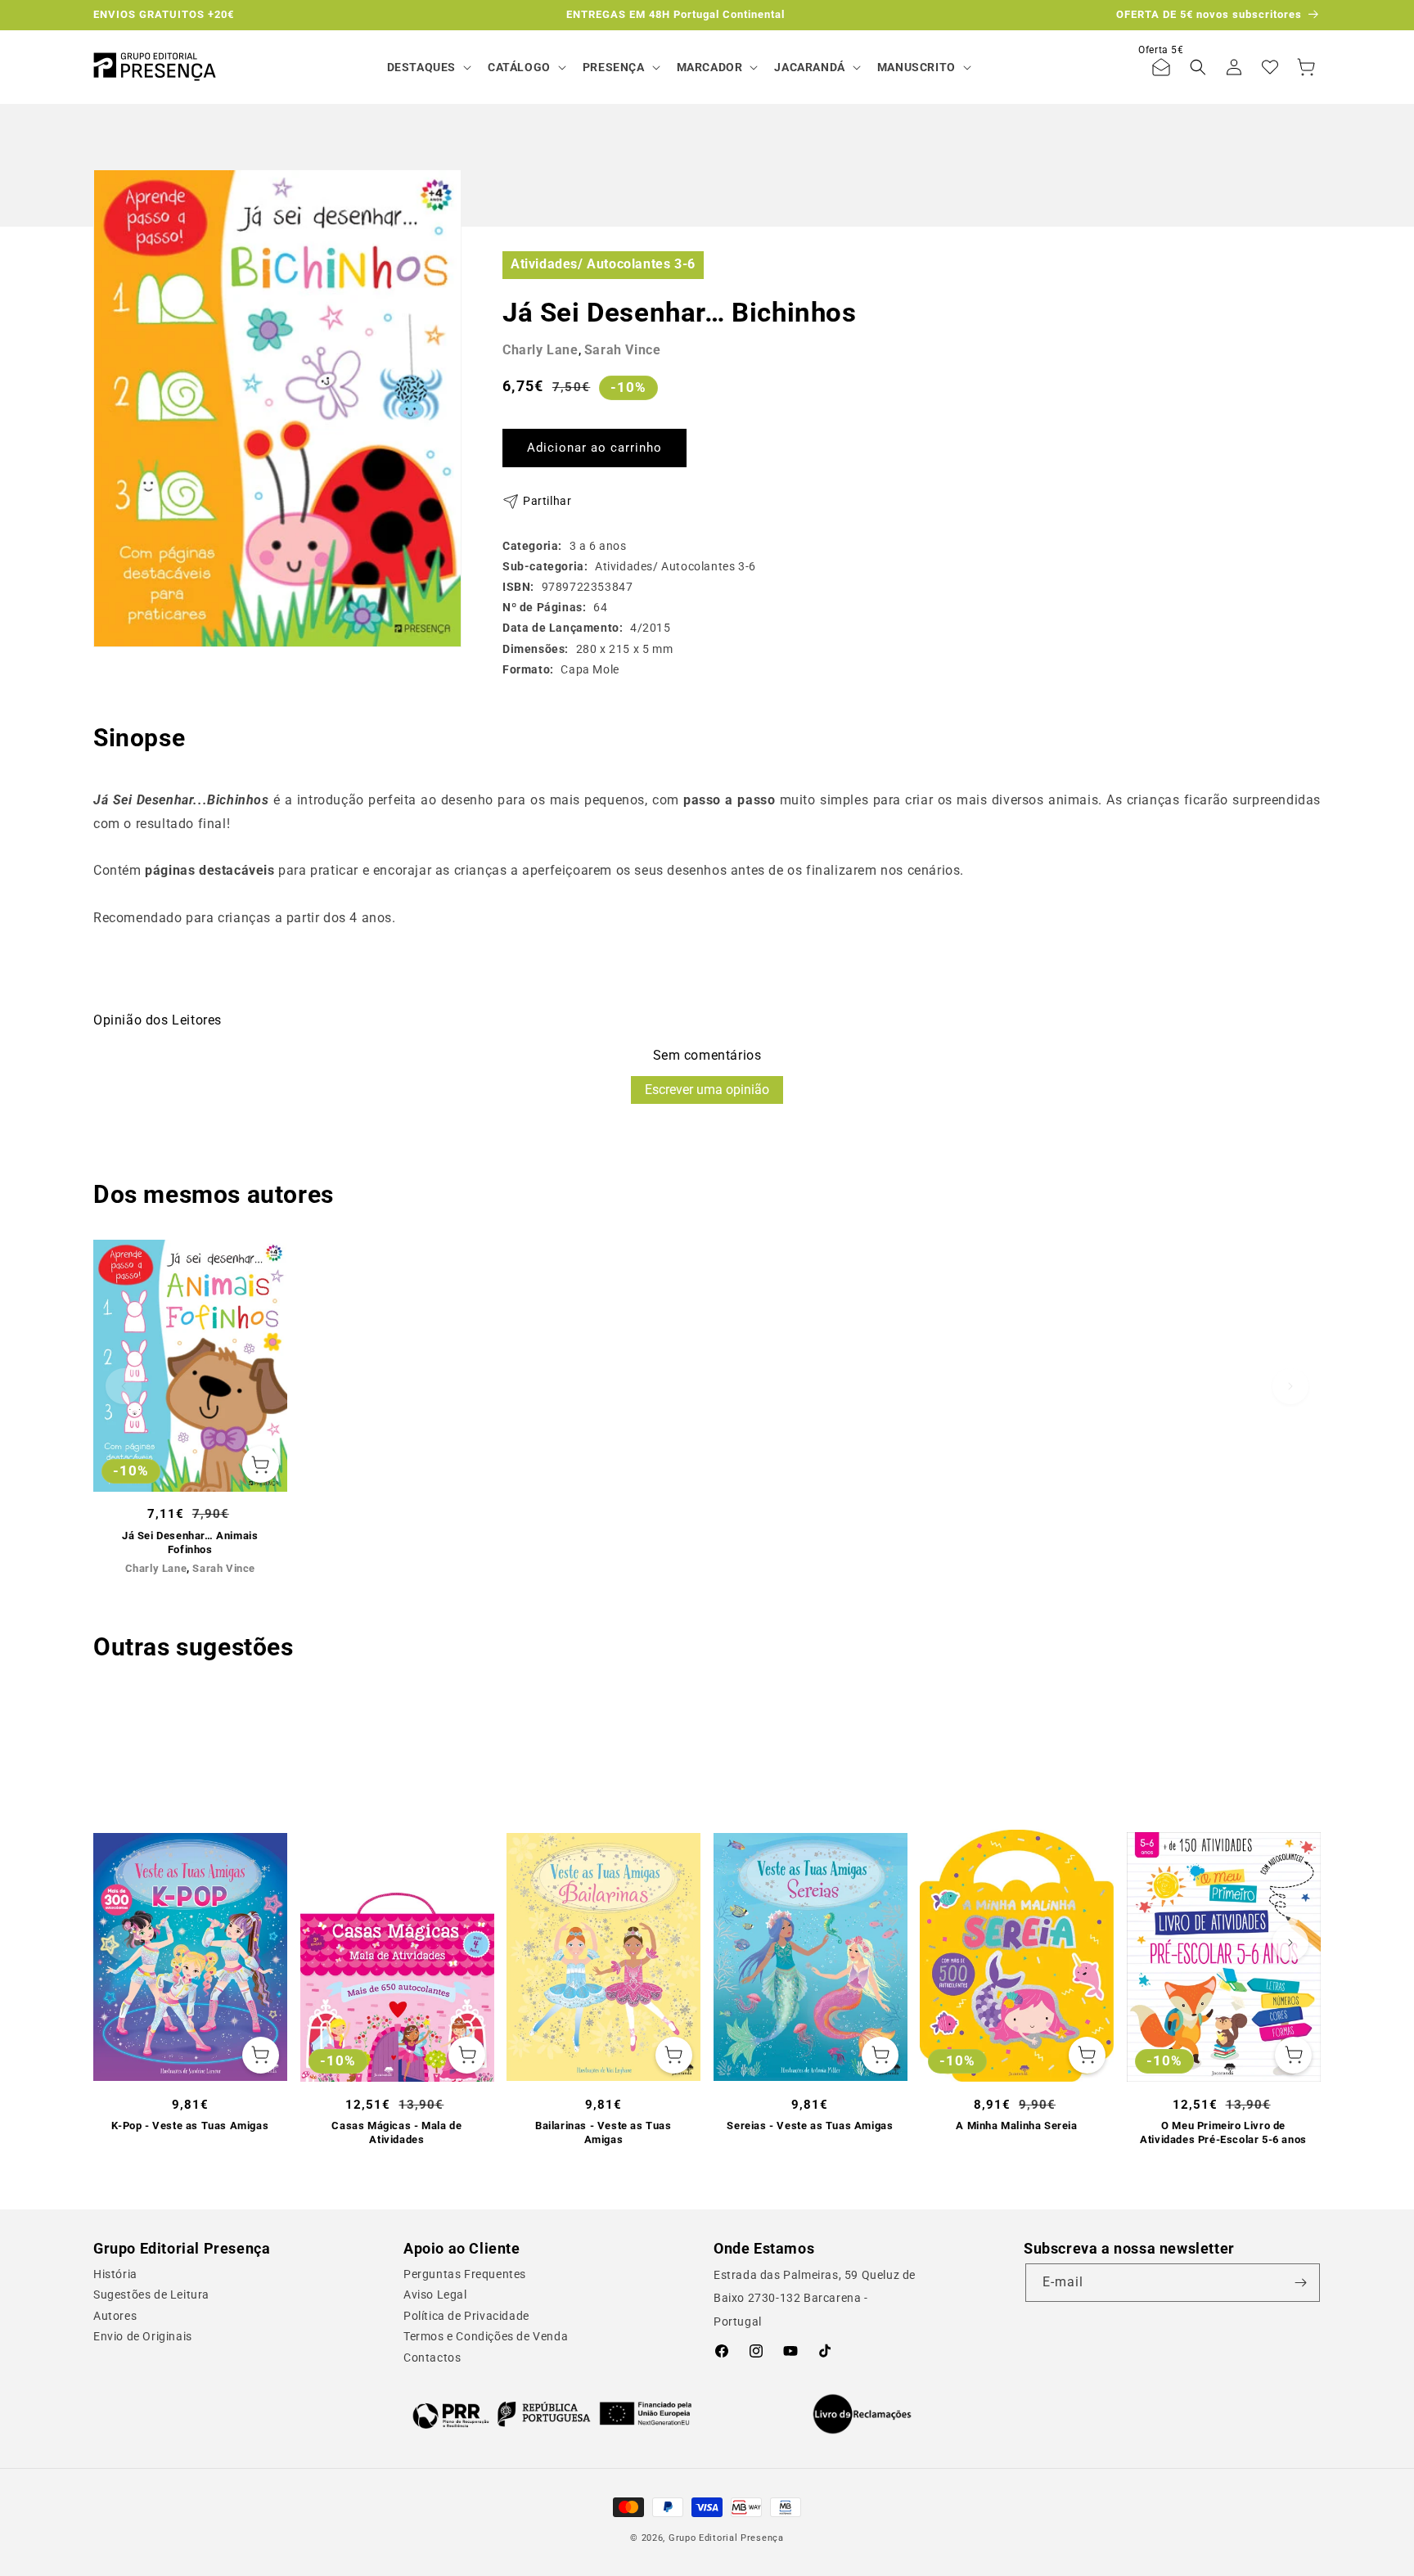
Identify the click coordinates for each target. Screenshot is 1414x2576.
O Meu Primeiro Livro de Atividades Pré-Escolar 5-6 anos (1223, 2132)
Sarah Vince (623, 350)
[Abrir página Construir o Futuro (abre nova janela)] (552, 2414)
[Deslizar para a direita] (1290, 1386)
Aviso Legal (435, 2295)
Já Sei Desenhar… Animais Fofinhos (190, 1542)
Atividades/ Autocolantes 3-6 (603, 264)
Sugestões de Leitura (151, 2295)
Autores (115, 2316)
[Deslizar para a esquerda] (124, 1386)
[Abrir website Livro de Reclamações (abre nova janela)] (862, 2414)
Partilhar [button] (547, 501)
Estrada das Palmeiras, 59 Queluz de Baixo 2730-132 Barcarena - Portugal (815, 2299)
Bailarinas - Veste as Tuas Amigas (603, 2132)
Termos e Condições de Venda (486, 2336)
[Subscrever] (1301, 2283)
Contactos (432, 2358)
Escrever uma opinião (707, 1090)
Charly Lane (540, 350)
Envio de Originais (143, 2336)
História (115, 2274)
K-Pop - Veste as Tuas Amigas (190, 2126)
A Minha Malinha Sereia (1016, 2126)
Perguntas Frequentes (465, 2274)
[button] (428, 67)
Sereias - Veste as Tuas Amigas (810, 2126)
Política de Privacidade (466, 2316)
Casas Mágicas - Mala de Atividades (396, 2132)
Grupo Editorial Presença (726, 2538)
